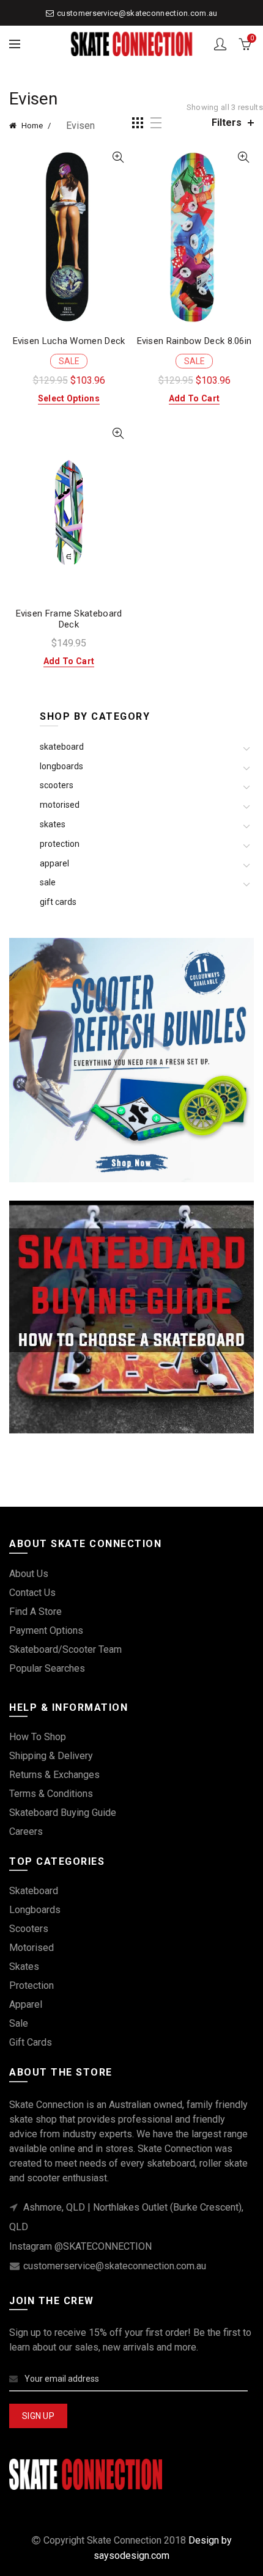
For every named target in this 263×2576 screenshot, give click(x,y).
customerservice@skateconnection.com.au (137, 13)
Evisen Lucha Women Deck (69, 341)
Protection (60, 844)
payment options (46, 1630)
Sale (48, 882)
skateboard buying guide (63, 1813)
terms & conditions (51, 1794)
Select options (69, 398)
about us (29, 1574)
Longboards (61, 766)
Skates (53, 824)
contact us (32, 1593)
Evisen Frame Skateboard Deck (69, 619)
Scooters (57, 785)
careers (26, 1831)
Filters (227, 123)
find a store (35, 1612)
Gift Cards (58, 902)
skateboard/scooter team (65, 1649)
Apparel (54, 863)
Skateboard (62, 747)
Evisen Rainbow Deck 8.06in (194, 341)
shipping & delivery (51, 1756)
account (220, 44)
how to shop (38, 1737)
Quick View (118, 157)
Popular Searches (47, 1668)
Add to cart (194, 398)
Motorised (60, 805)
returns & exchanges (54, 1775)
